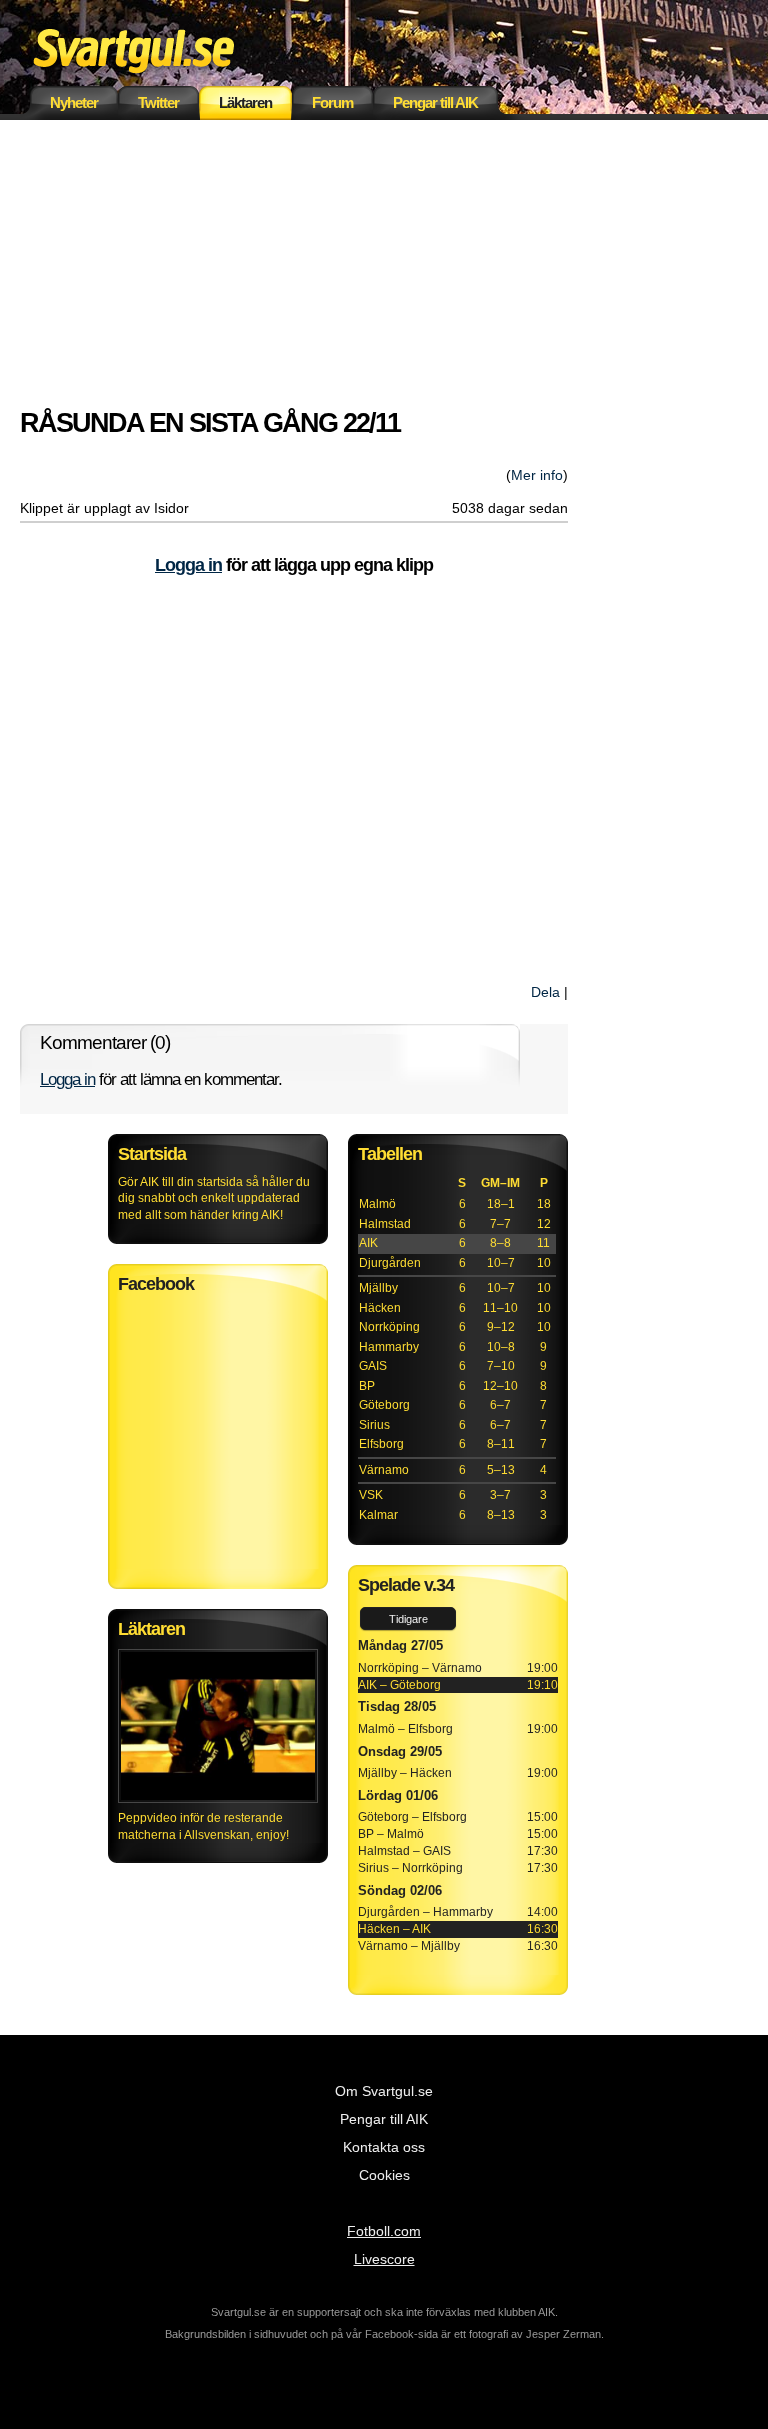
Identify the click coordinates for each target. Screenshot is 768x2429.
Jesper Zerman (563, 2334)
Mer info (537, 475)
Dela (545, 992)
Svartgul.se (165, 47)
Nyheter (74, 102)
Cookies (384, 2175)
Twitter (158, 102)
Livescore (384, 2259)
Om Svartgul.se (384, 2091)
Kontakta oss (384, 2147)
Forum (332, 102)
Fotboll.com (384, 2231)
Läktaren (245, 102)
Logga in (188, 565)
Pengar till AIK (435, 102)
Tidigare (408, 1619)
